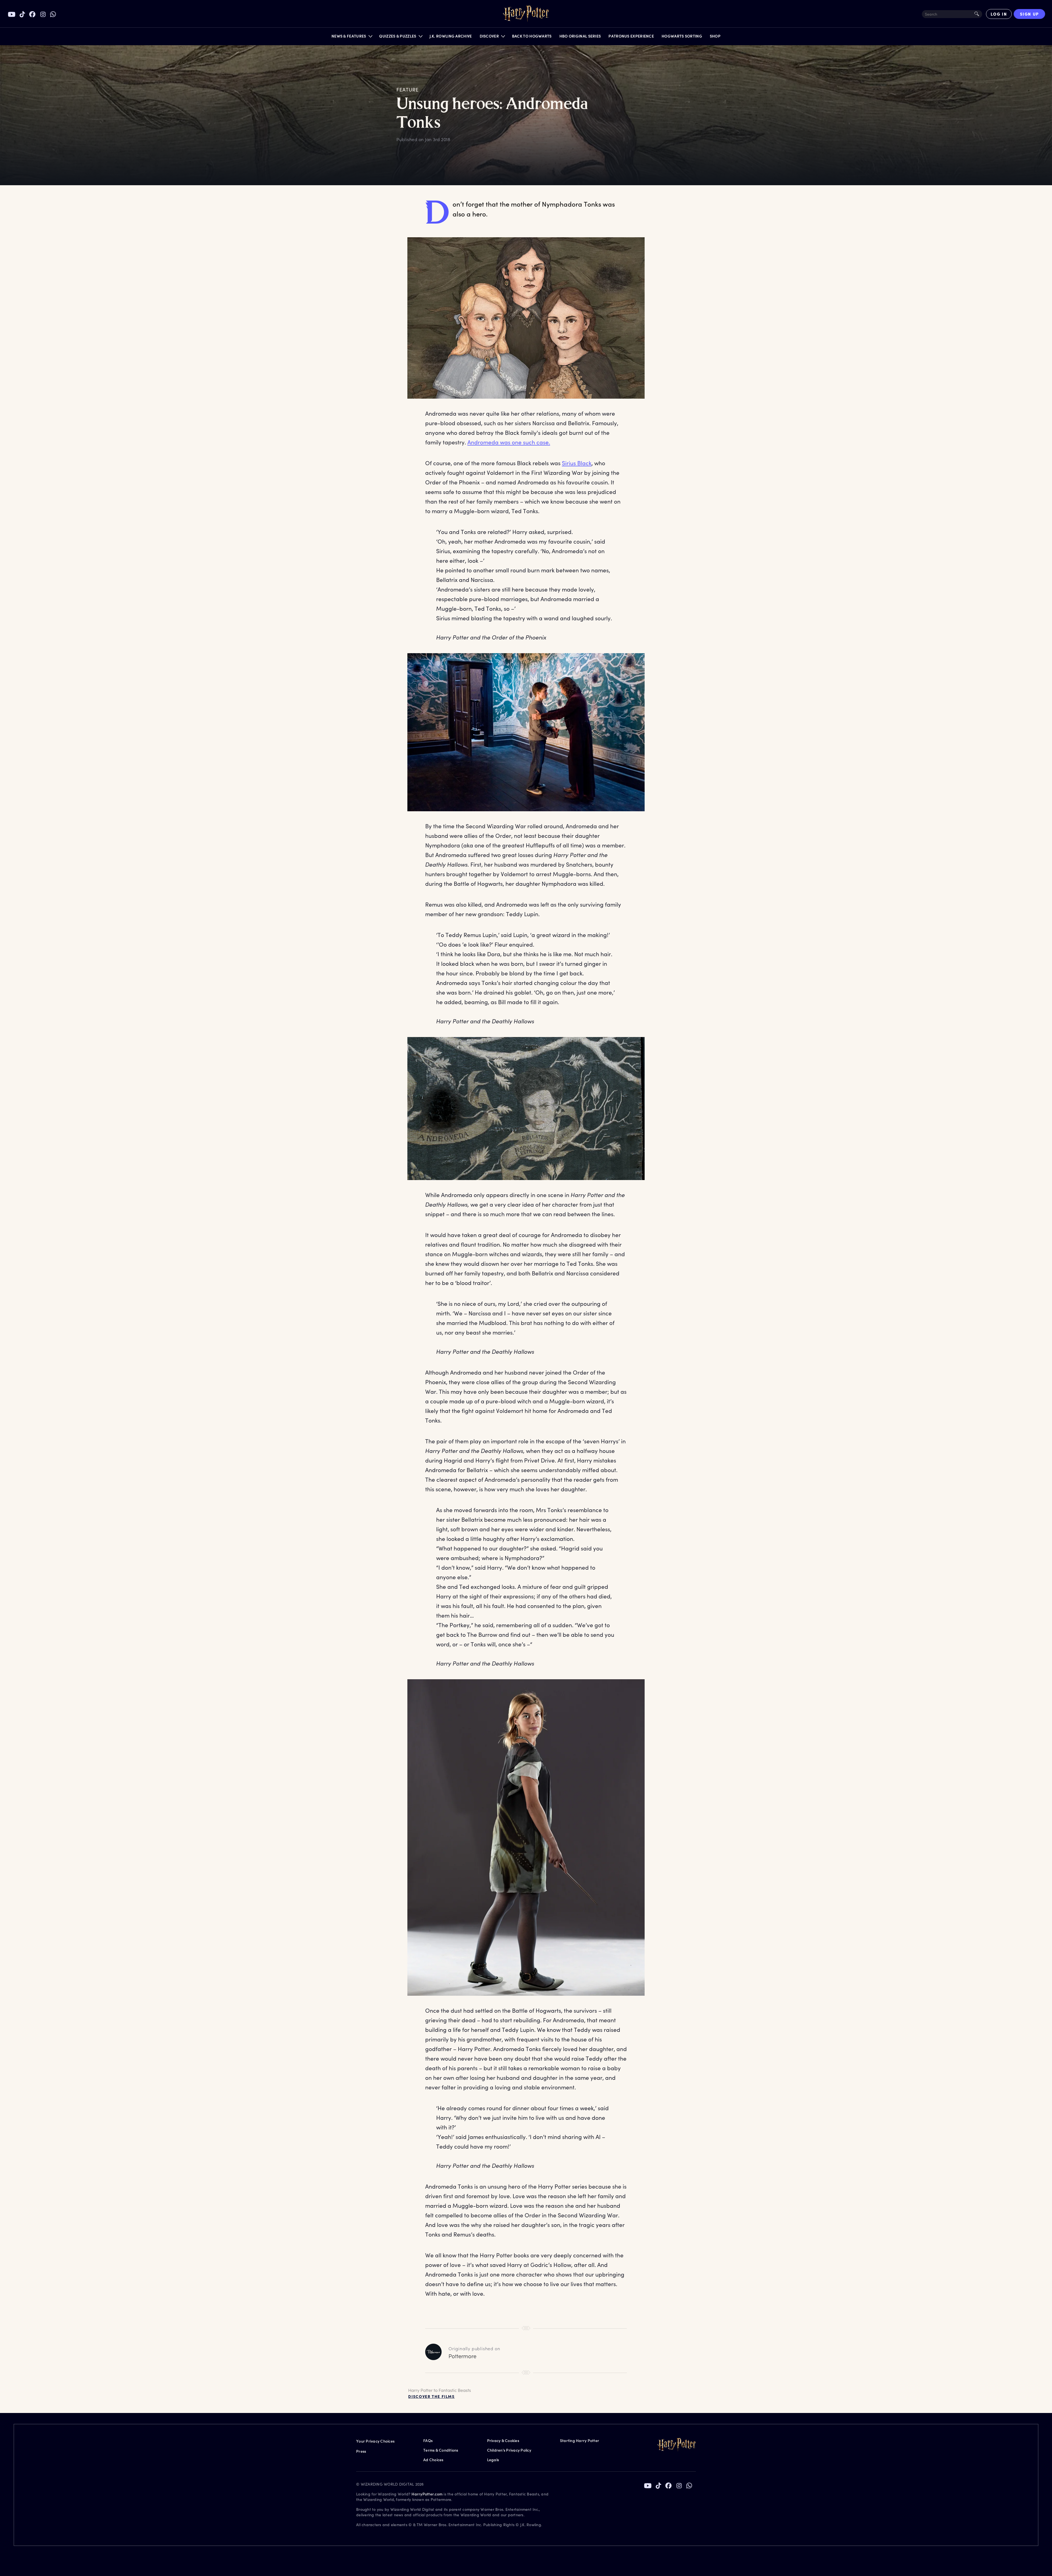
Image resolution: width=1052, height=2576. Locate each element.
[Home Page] (526, 14)
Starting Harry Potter (580, 2441)
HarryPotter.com (427, 2494)
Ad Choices (433, 2460)
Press (361, 2451)
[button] (352, 37)
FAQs (428, 2441)
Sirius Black (577, 463)
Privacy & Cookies (503, 2441)
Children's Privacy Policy (509, 2450)
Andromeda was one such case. (509, 442)
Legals (493, 2460)
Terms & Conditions (441, 2450)
